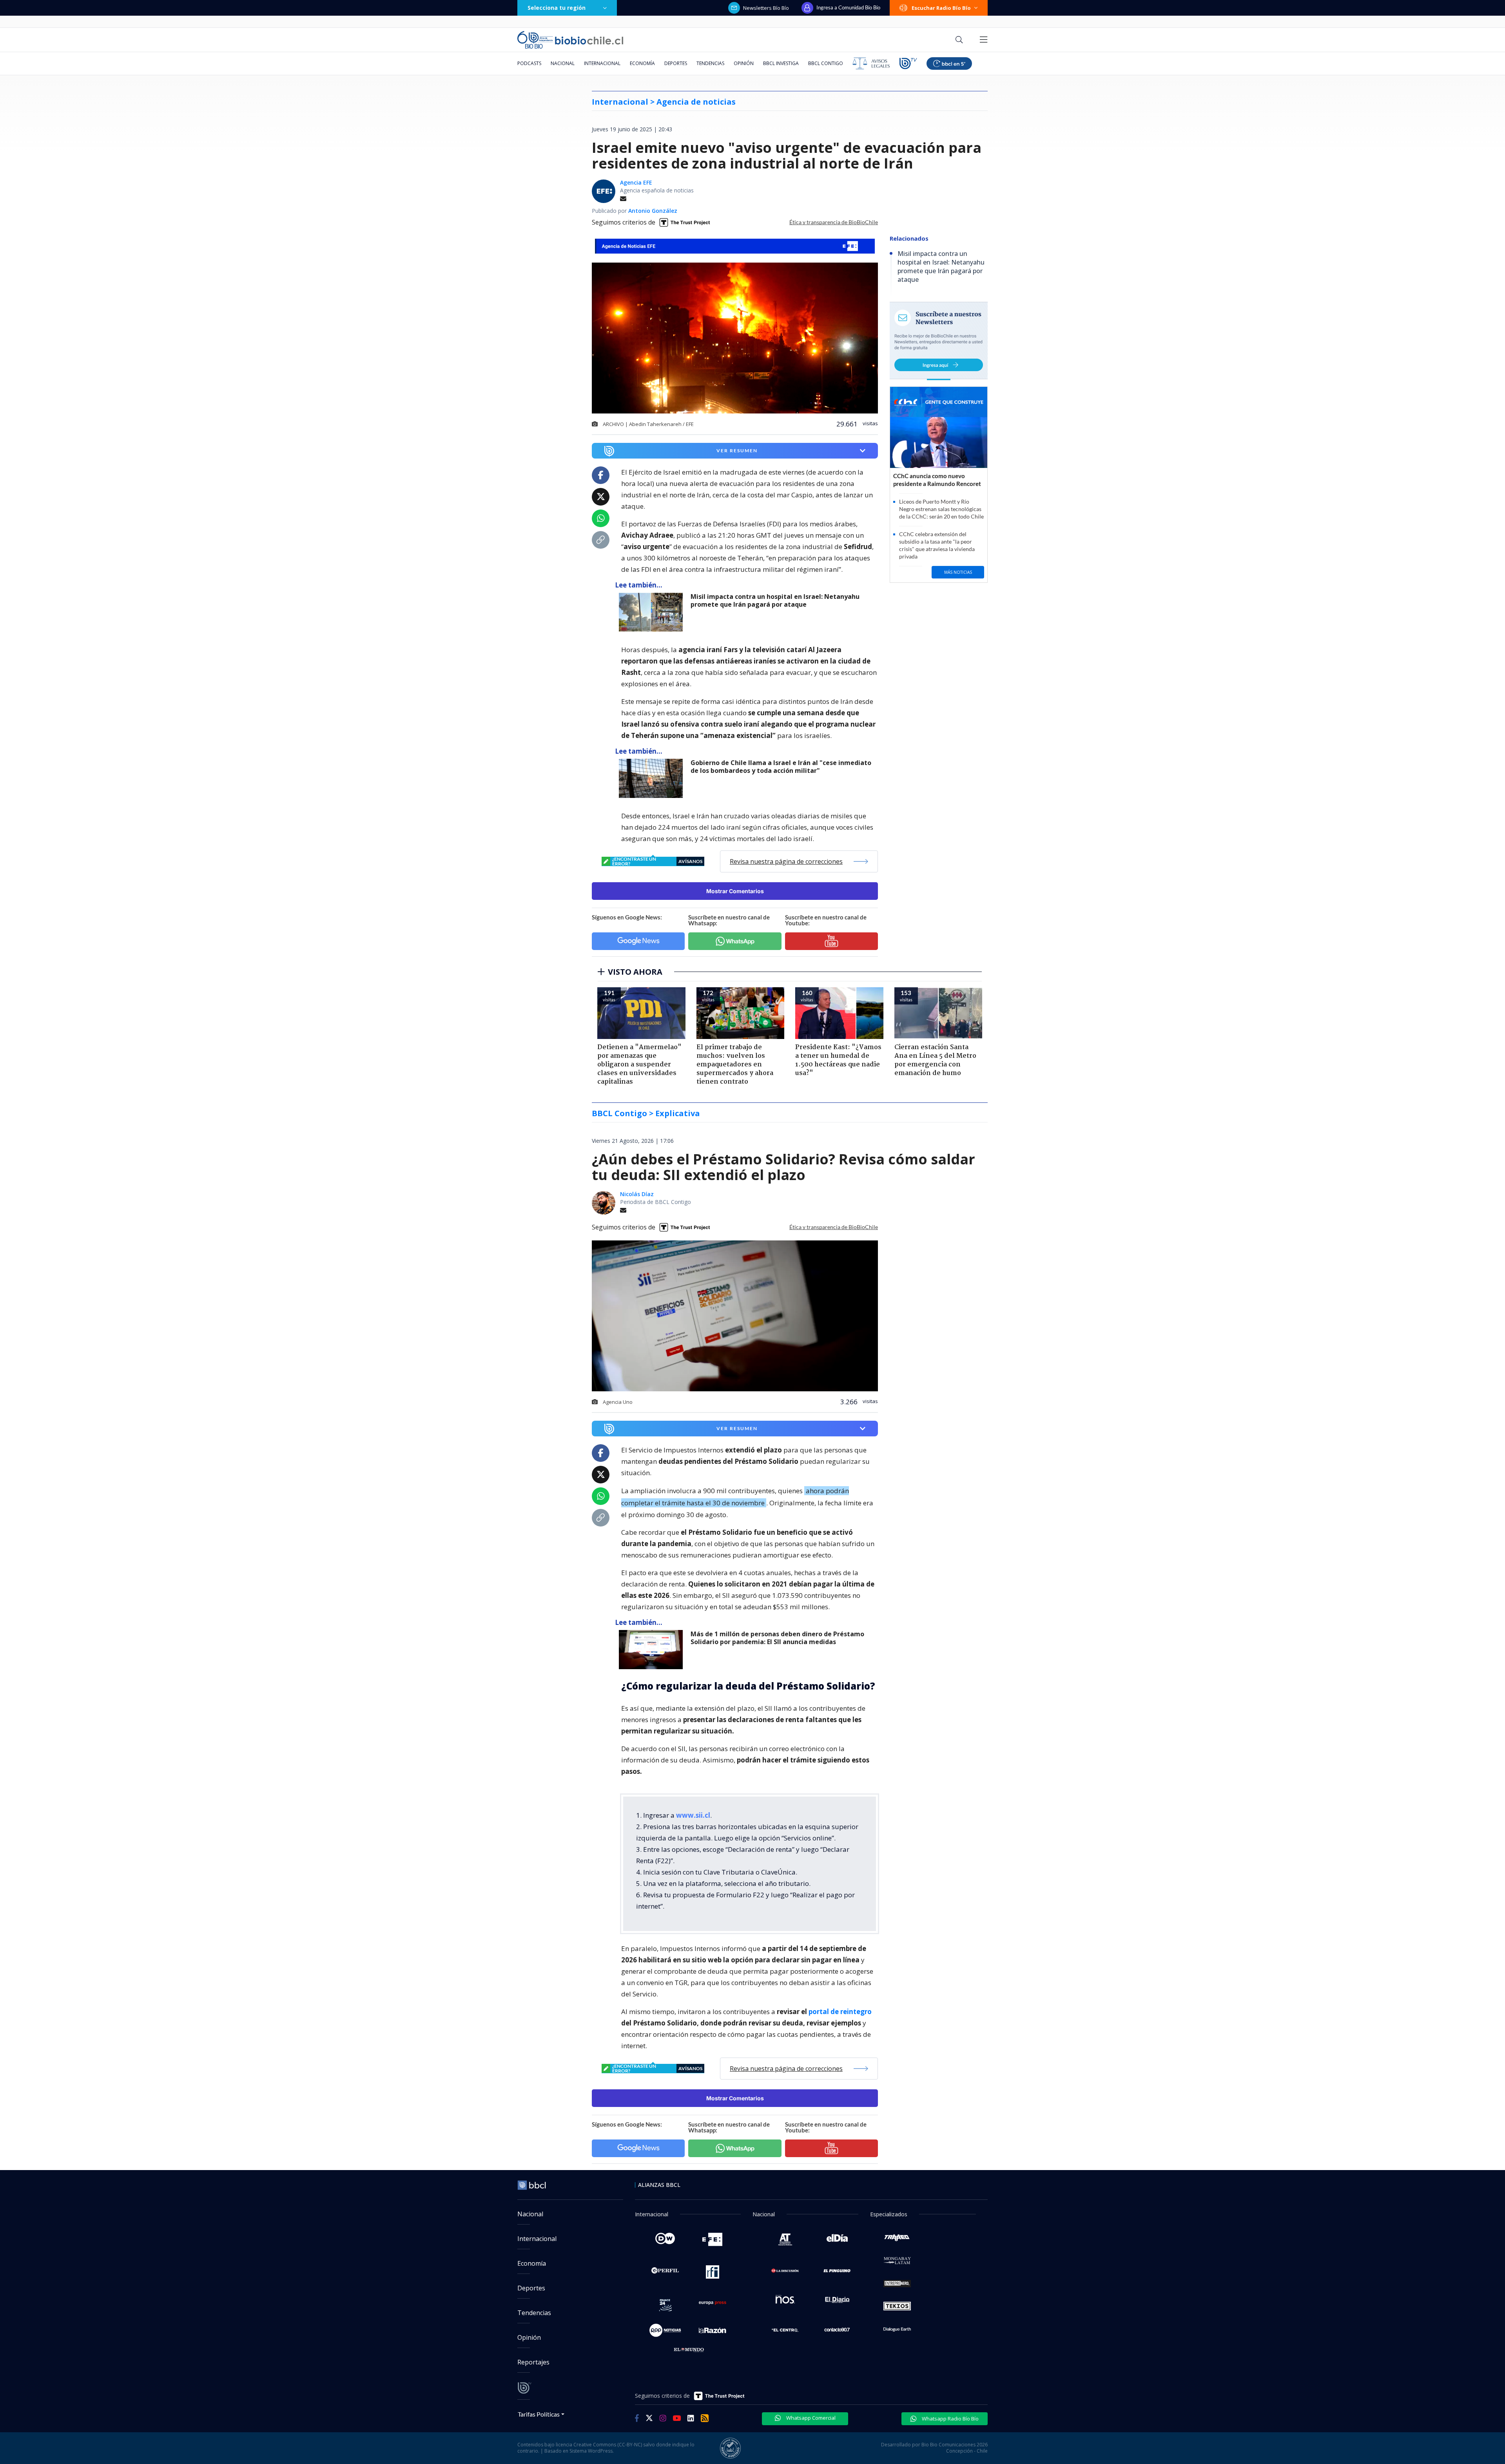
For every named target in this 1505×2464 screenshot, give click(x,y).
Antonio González (653, 211)
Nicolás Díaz (637, 1194)
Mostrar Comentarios (735, 891)
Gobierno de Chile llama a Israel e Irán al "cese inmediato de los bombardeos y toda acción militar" (781, 767)
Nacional (563, 63)
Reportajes (533, 2362)
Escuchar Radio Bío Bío (941, 8)
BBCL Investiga (781, 63)
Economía (642, 63)
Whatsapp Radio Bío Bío (950, 2419)
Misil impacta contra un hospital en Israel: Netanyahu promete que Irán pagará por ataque (775, 601)
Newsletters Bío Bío (766, 8)
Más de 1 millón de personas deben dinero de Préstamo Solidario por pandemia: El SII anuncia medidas (777, 1638)
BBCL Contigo (826, 63)
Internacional (602, 63)
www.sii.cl (693, 1815)
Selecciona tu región (557, 8)
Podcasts (529, 63)
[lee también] (653, 612)
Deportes (676, 63)
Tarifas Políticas (539, 2414)
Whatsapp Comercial (810, 2418)
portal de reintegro (840, 2012)
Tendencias (710, 63)
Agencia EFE (636, 182)
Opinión (744, 63)
